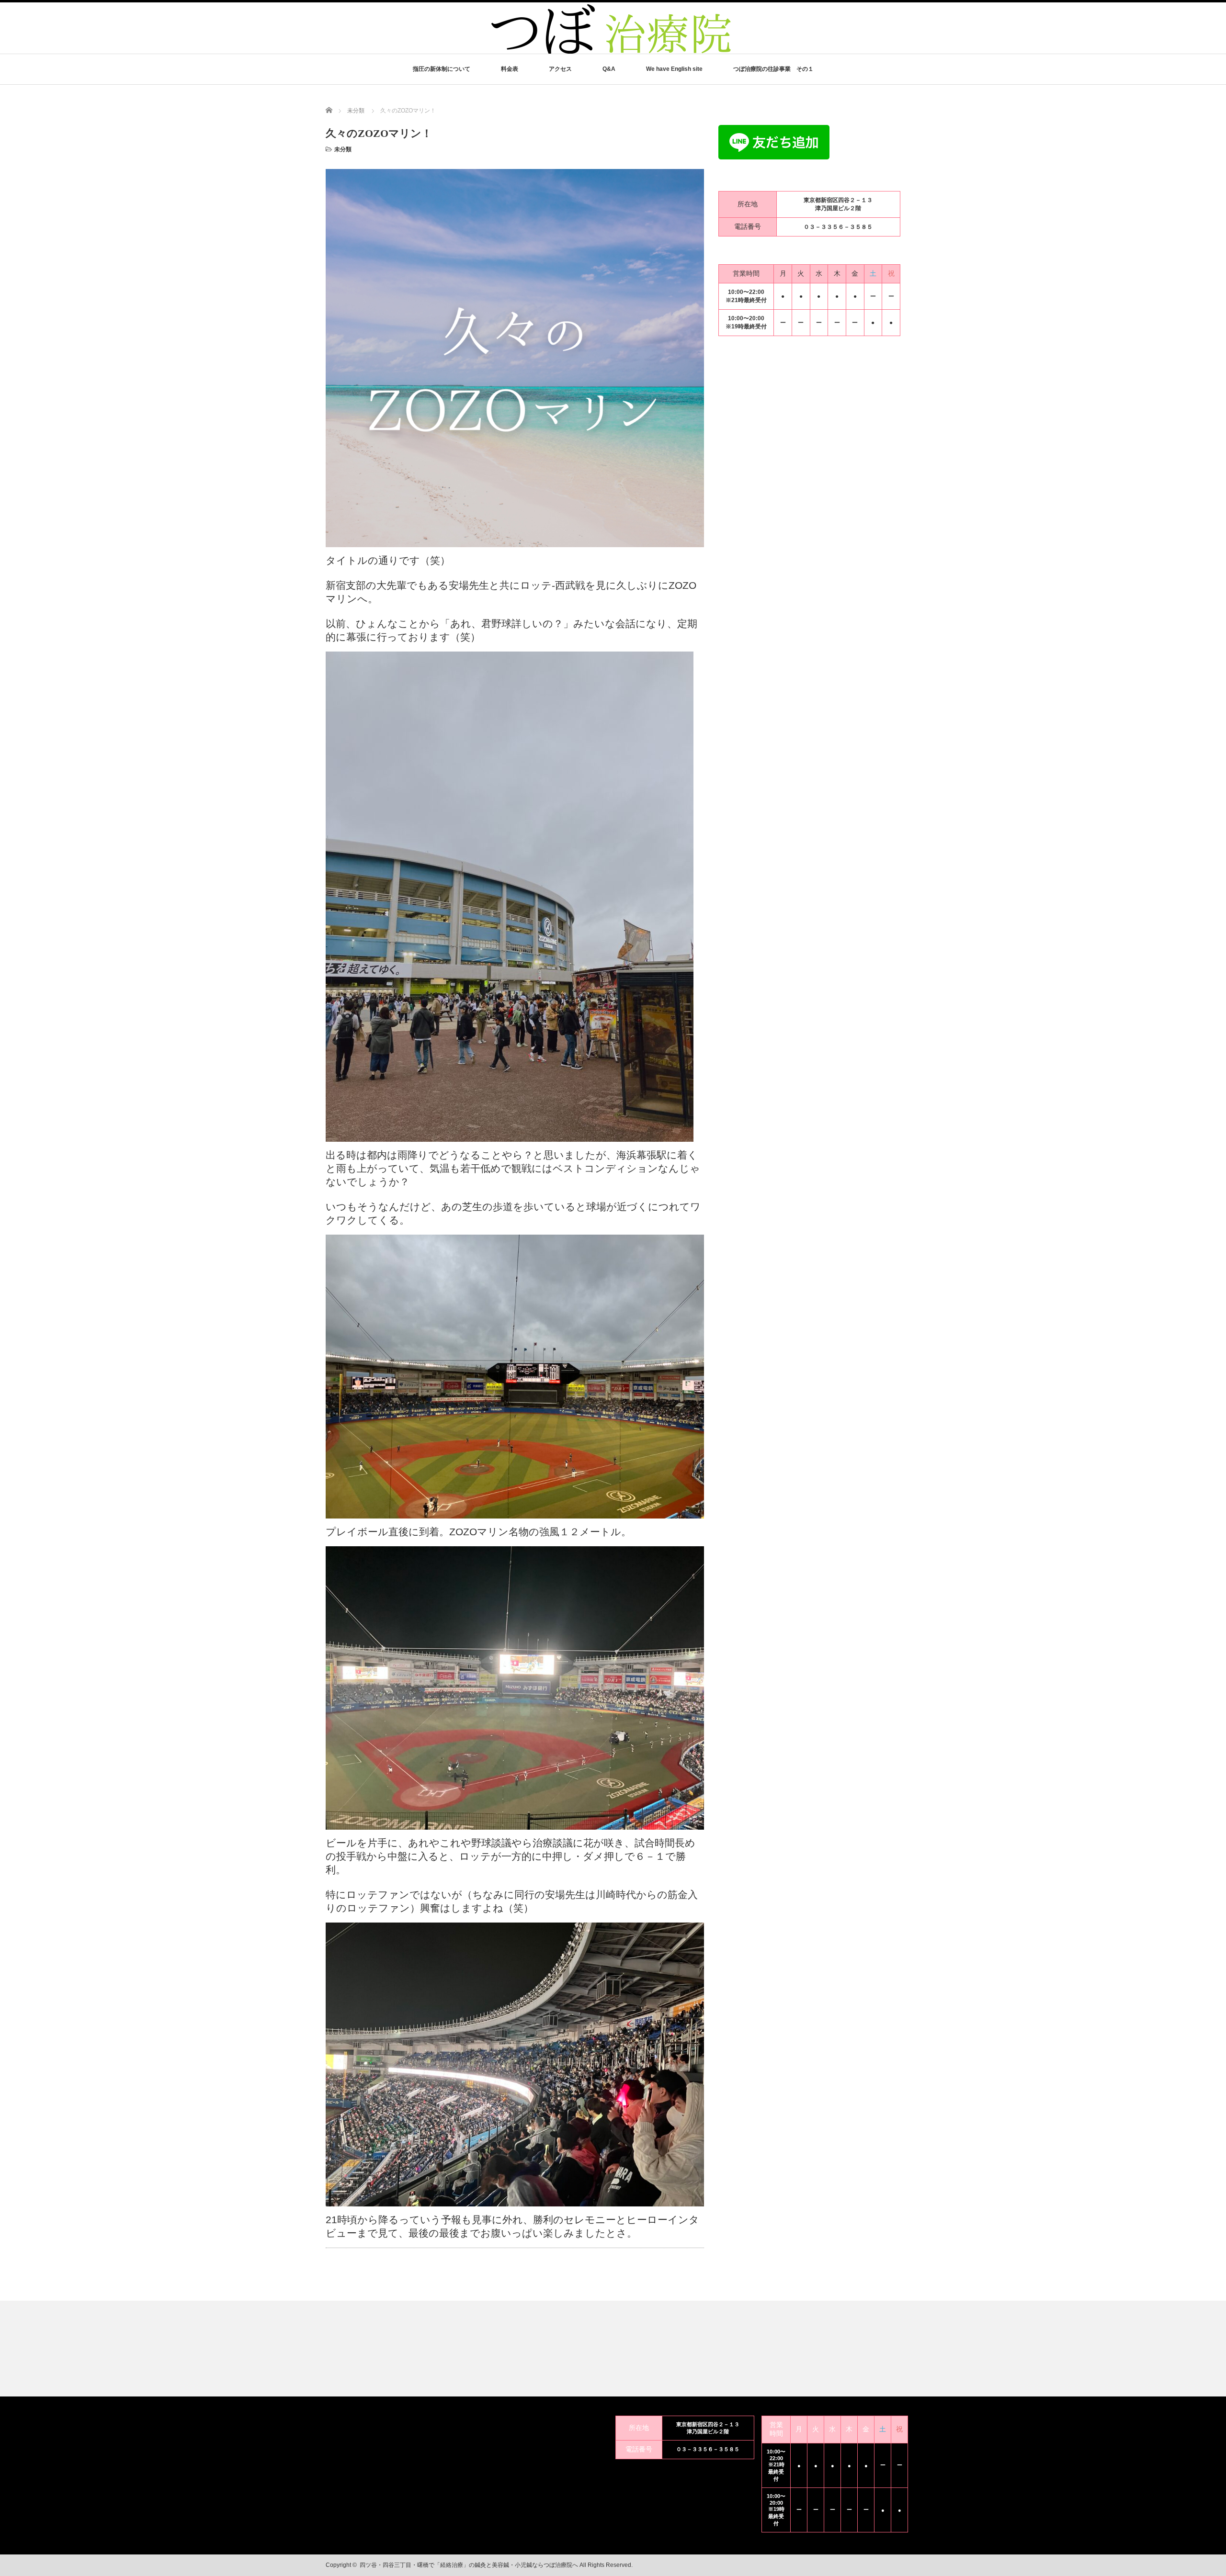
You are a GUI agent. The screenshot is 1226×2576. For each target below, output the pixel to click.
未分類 (343, 149)
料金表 (510, 69)
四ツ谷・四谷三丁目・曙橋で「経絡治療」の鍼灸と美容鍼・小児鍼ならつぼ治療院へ (469, 2565)
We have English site (674, 69)
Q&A (609, 69)
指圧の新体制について (442, 69)
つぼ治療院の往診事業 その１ (773, 69)
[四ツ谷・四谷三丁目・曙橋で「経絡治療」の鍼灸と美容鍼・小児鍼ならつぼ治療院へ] (613, 52)
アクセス (560, 69)
